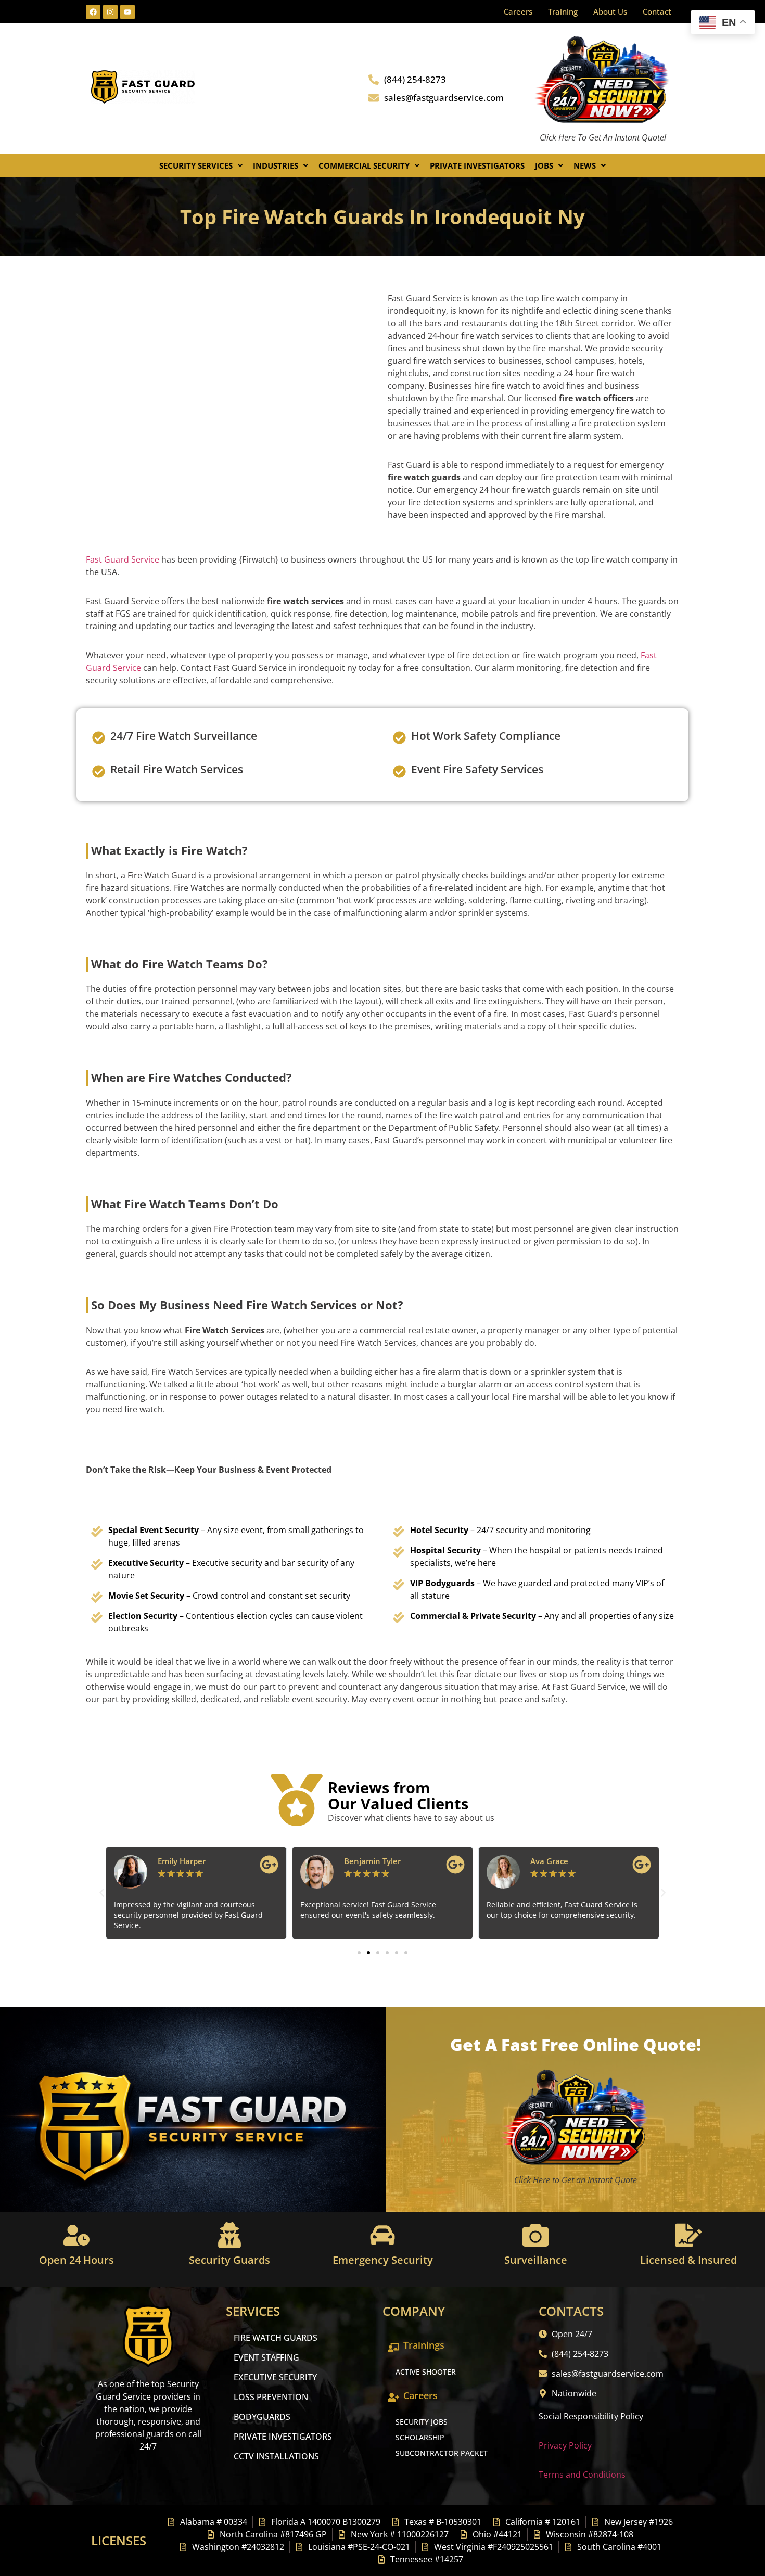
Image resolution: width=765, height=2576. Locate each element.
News (585, 165)
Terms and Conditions (582, 2475)
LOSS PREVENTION (271, 2397)
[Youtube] (127, 12)
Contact (657, 11)
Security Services (196, 165)
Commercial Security (364, 165)
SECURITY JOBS (422, 2422)
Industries (276, 165)
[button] (201, 166)
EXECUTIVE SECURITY (275, 2377)
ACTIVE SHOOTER (426, 2372)
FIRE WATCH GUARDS (276, 2338)
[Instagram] (110, 12)
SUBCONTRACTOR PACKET (442, 2453)
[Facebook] (93, 12)
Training (563, 11)
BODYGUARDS (262, 2417)
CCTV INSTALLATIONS (276, 2456)
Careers (518, 11)
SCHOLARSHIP (420, 2437)
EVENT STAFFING (266, 2357)
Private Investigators (477, 165)
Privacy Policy (565, 2445)
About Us (610, 11)
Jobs (544, 165)
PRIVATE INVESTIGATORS (283, 2437)
